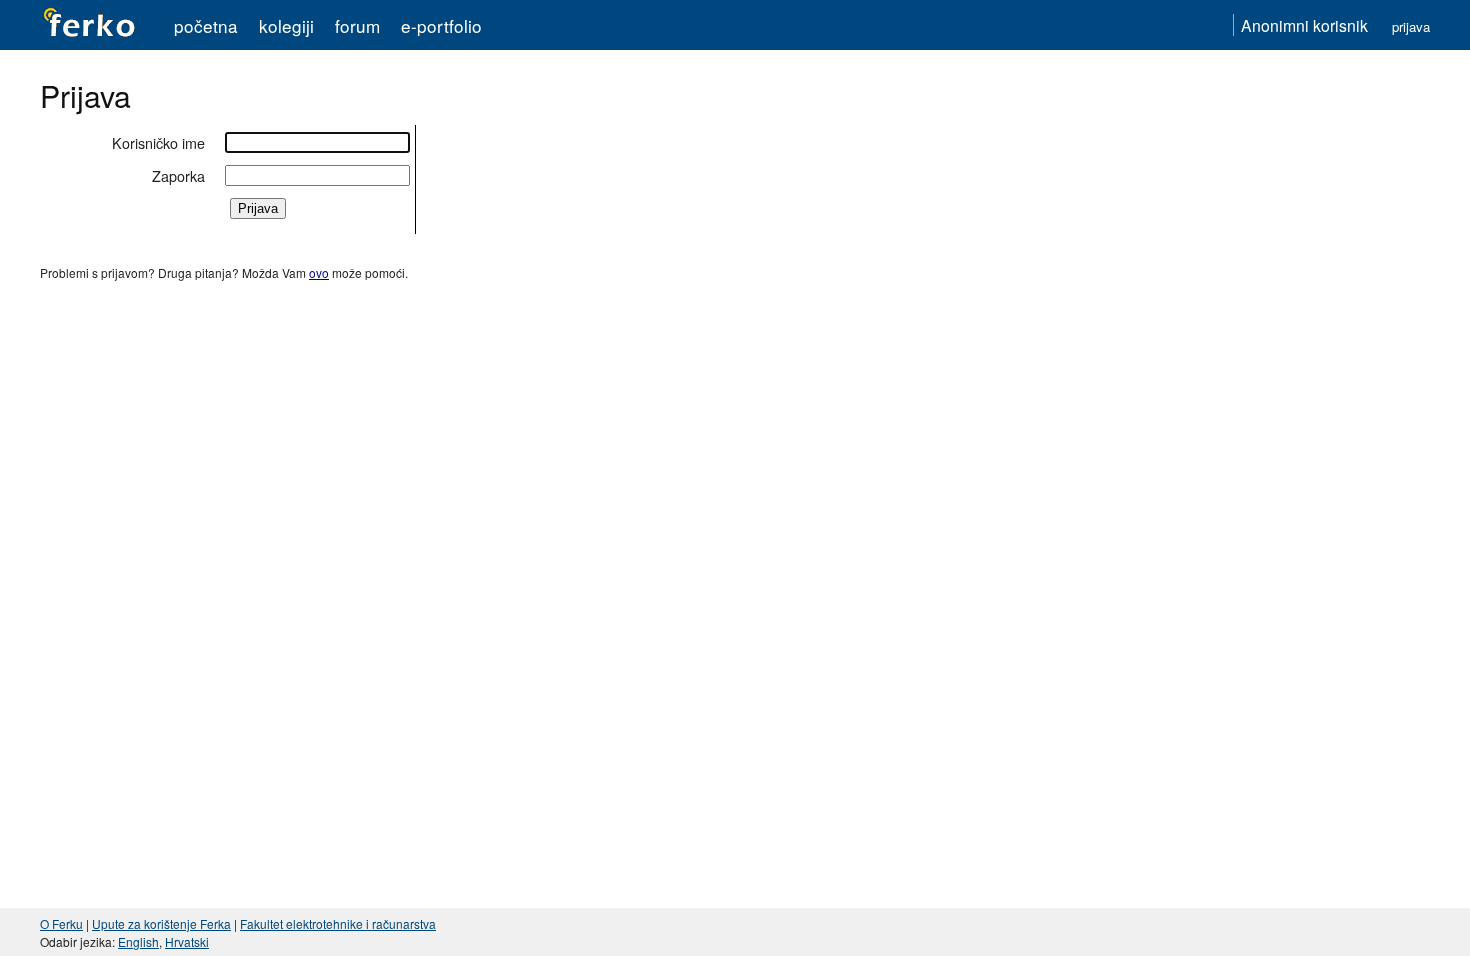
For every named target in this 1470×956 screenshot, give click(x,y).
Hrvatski (187, 941)
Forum (357, 25)
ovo (319, 272)
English (138, 941)
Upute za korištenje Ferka (161, 923)
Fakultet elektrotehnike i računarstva (338, 923)
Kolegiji (286, 25)
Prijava (1411, 26)
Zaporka (178, 175)
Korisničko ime (158, 142)
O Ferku (61, 923)
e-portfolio (441, 25)
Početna (206, 25)
